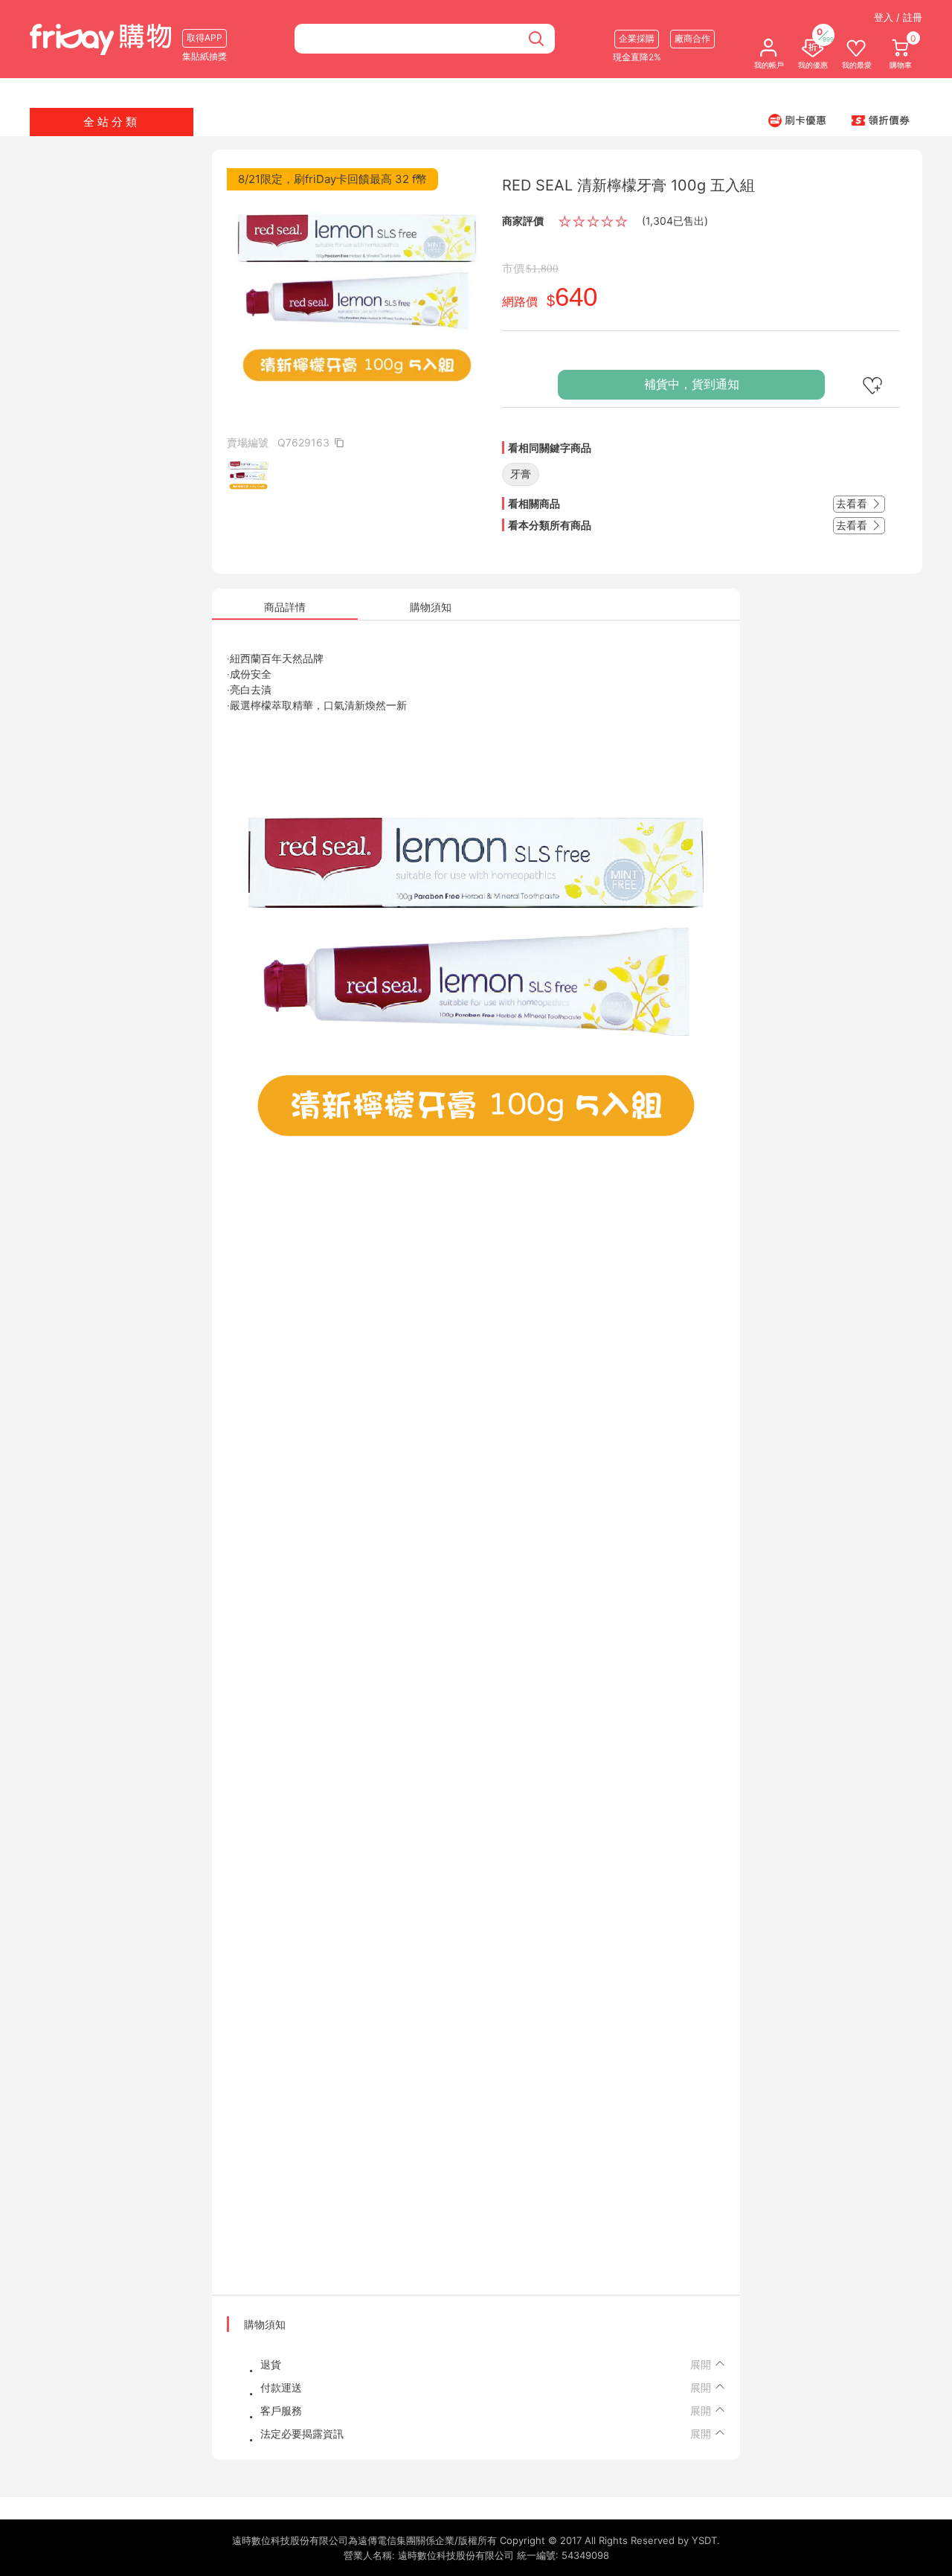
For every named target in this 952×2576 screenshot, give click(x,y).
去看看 (853, 503)
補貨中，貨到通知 (692, 384)
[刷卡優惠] (797, 120)
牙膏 (521, 474)
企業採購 (637, 38)
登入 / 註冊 (898, 17)
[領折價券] (881, 120)
